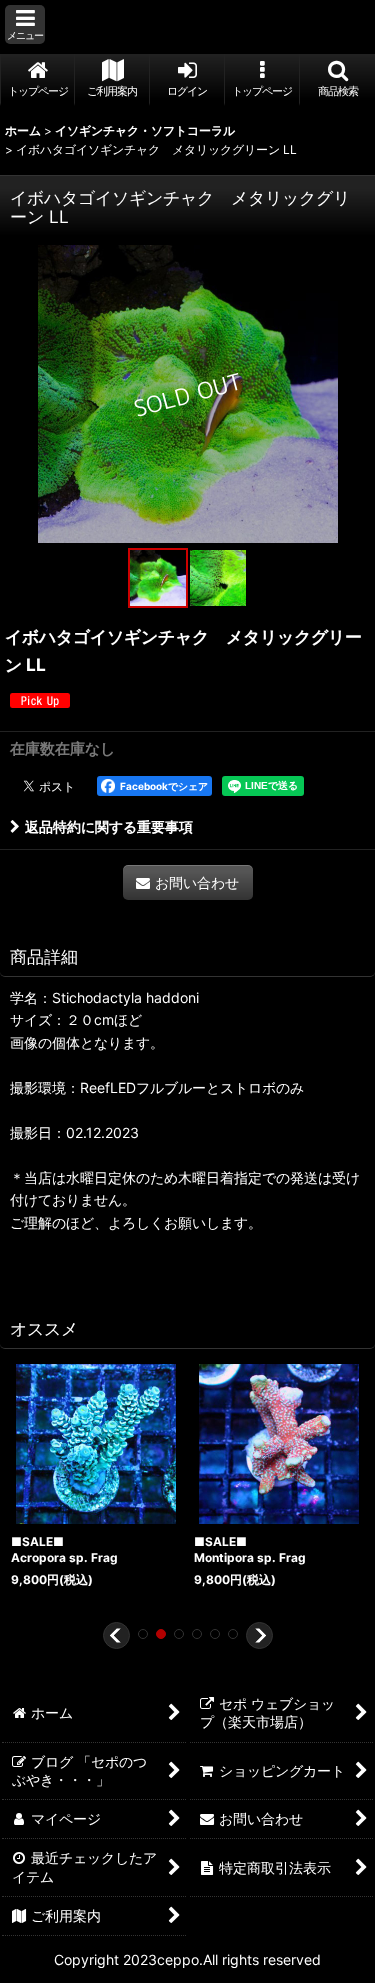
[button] (25, 24)
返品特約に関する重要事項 (109, 826)
